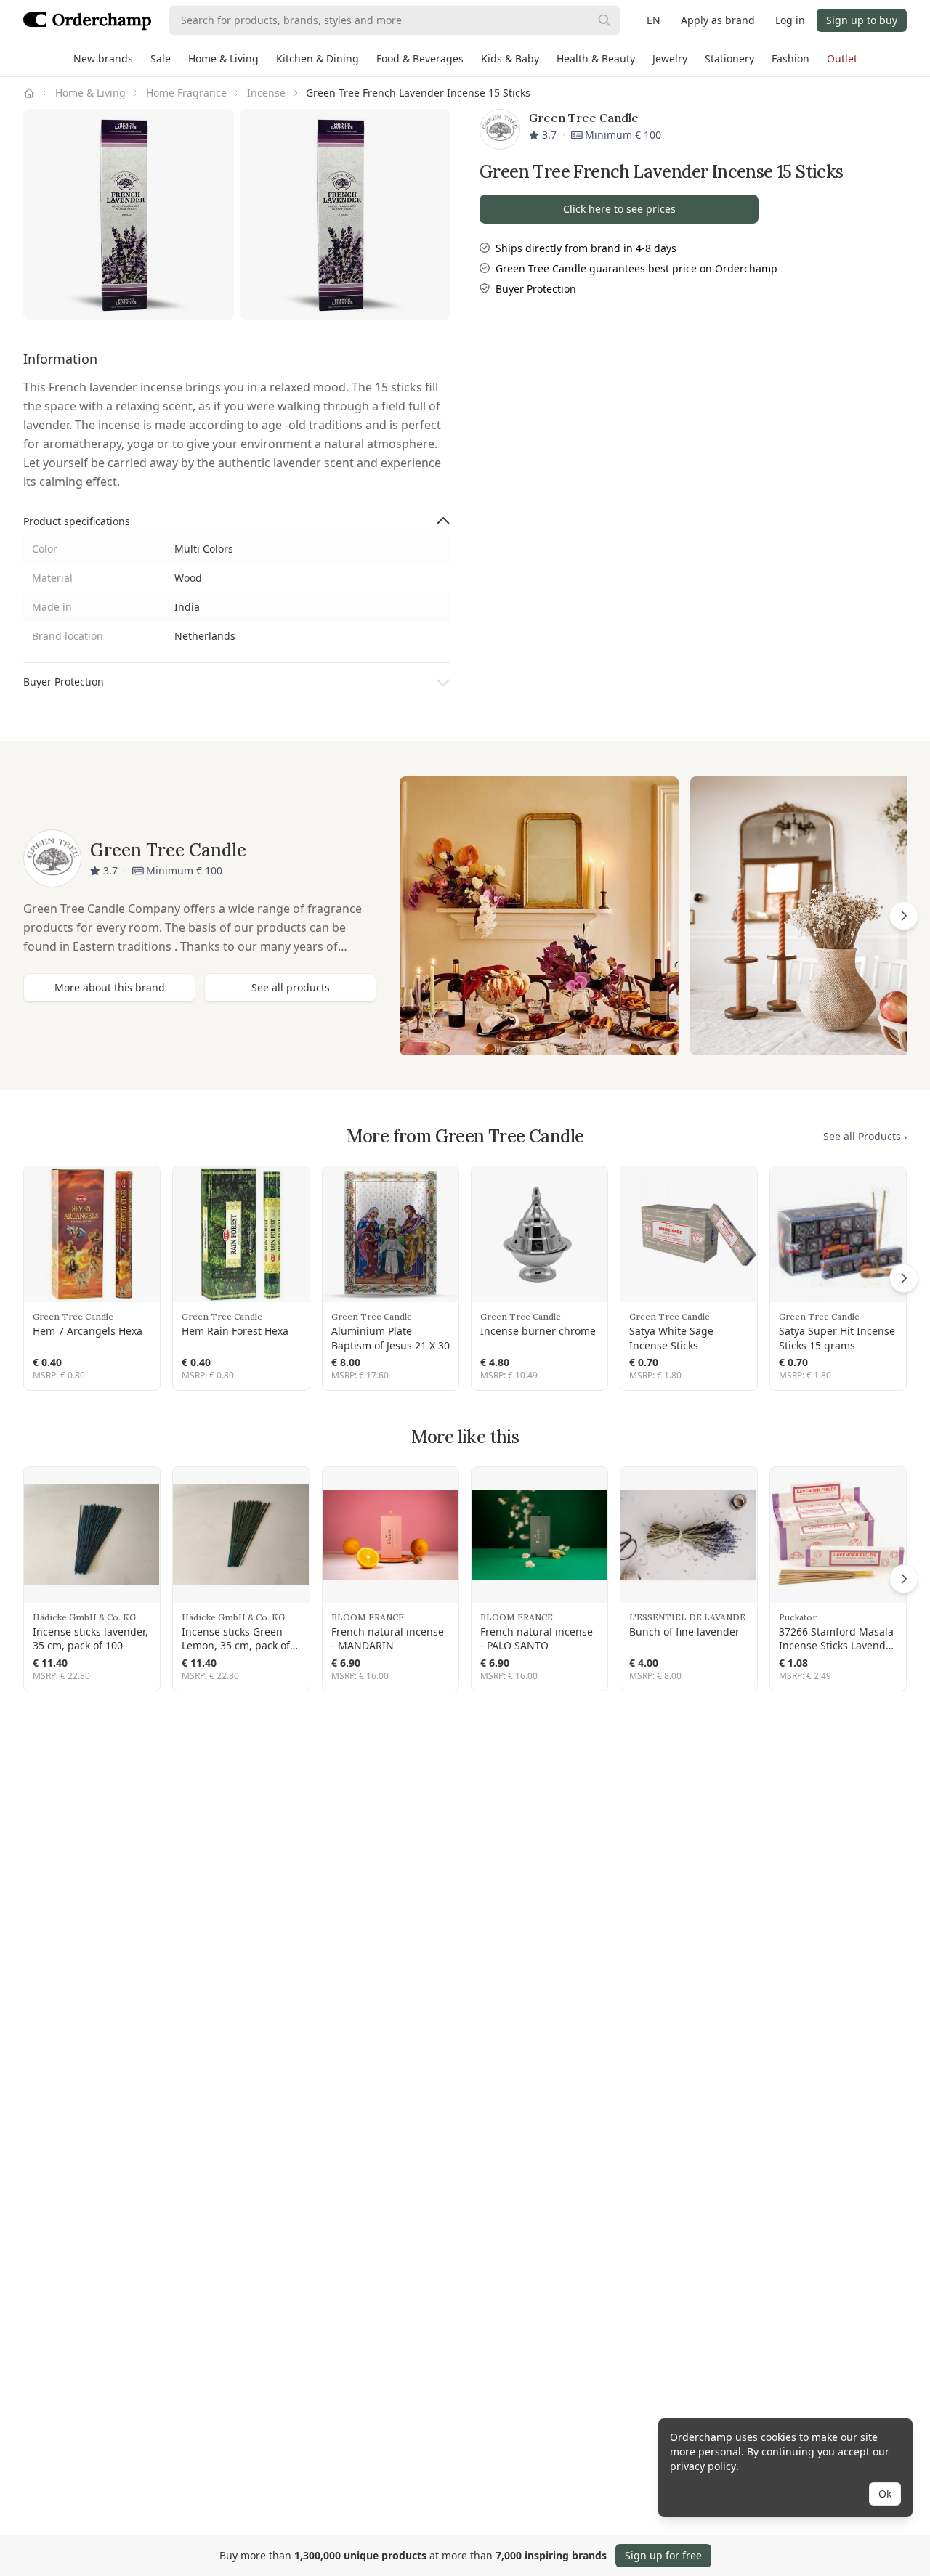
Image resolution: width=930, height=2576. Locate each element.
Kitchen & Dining (318, 58)
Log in (790, 20)
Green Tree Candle (73, 1316)
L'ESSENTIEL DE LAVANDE (687, 1617)
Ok (885, 2494)
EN (654, 20)
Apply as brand (718, 20)
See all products (291, 987)
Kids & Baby (510, 58)
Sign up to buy (862, 20)
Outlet (842, 58)
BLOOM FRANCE (368, 1617)
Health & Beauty (596, 58)
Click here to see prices (619, 209)
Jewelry (670, 58)
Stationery (729, 58)
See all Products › (865, 1136)
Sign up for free (663, 2555)
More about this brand (110, 987)
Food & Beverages (420, 58)
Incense (266, 93)
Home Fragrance (186, 93)
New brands (103, 58)
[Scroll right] (904, 916)
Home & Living (223, 58)
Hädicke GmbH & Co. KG (84, 1617)
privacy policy (703, 2466)
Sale (161, 58)
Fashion (790, 58)
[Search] (604, 20)
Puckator (798, 1617)
